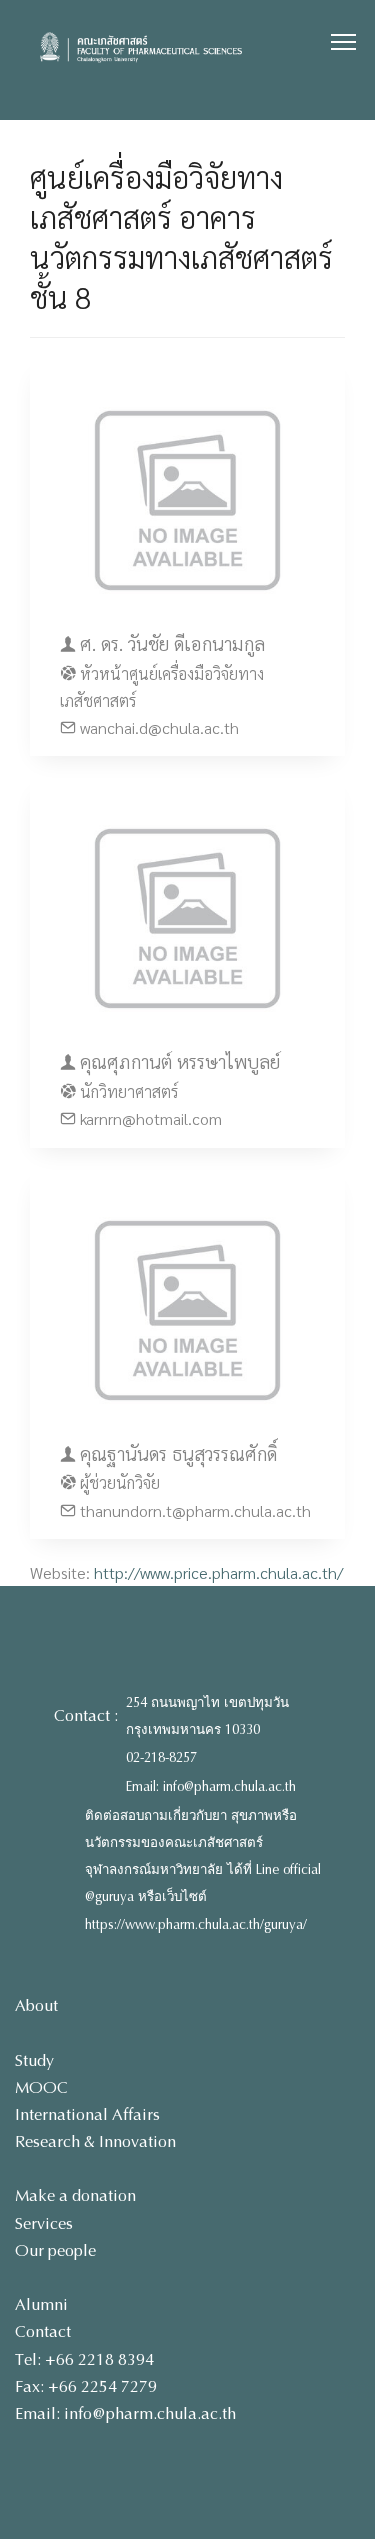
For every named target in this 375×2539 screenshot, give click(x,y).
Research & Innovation (95, 2141)
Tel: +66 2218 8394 (84, 2359)
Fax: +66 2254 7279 (86, 2386)
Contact (43, 2331)
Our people (55, 2250)
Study (34, 2060)
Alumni (41, 2304)
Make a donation (75, 2195)
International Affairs (87, 2114)
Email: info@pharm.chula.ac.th (211, 1787)
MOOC (41, 2087)
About (36, 2005)
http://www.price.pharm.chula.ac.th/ (218, 1572)
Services (44, 2223)
